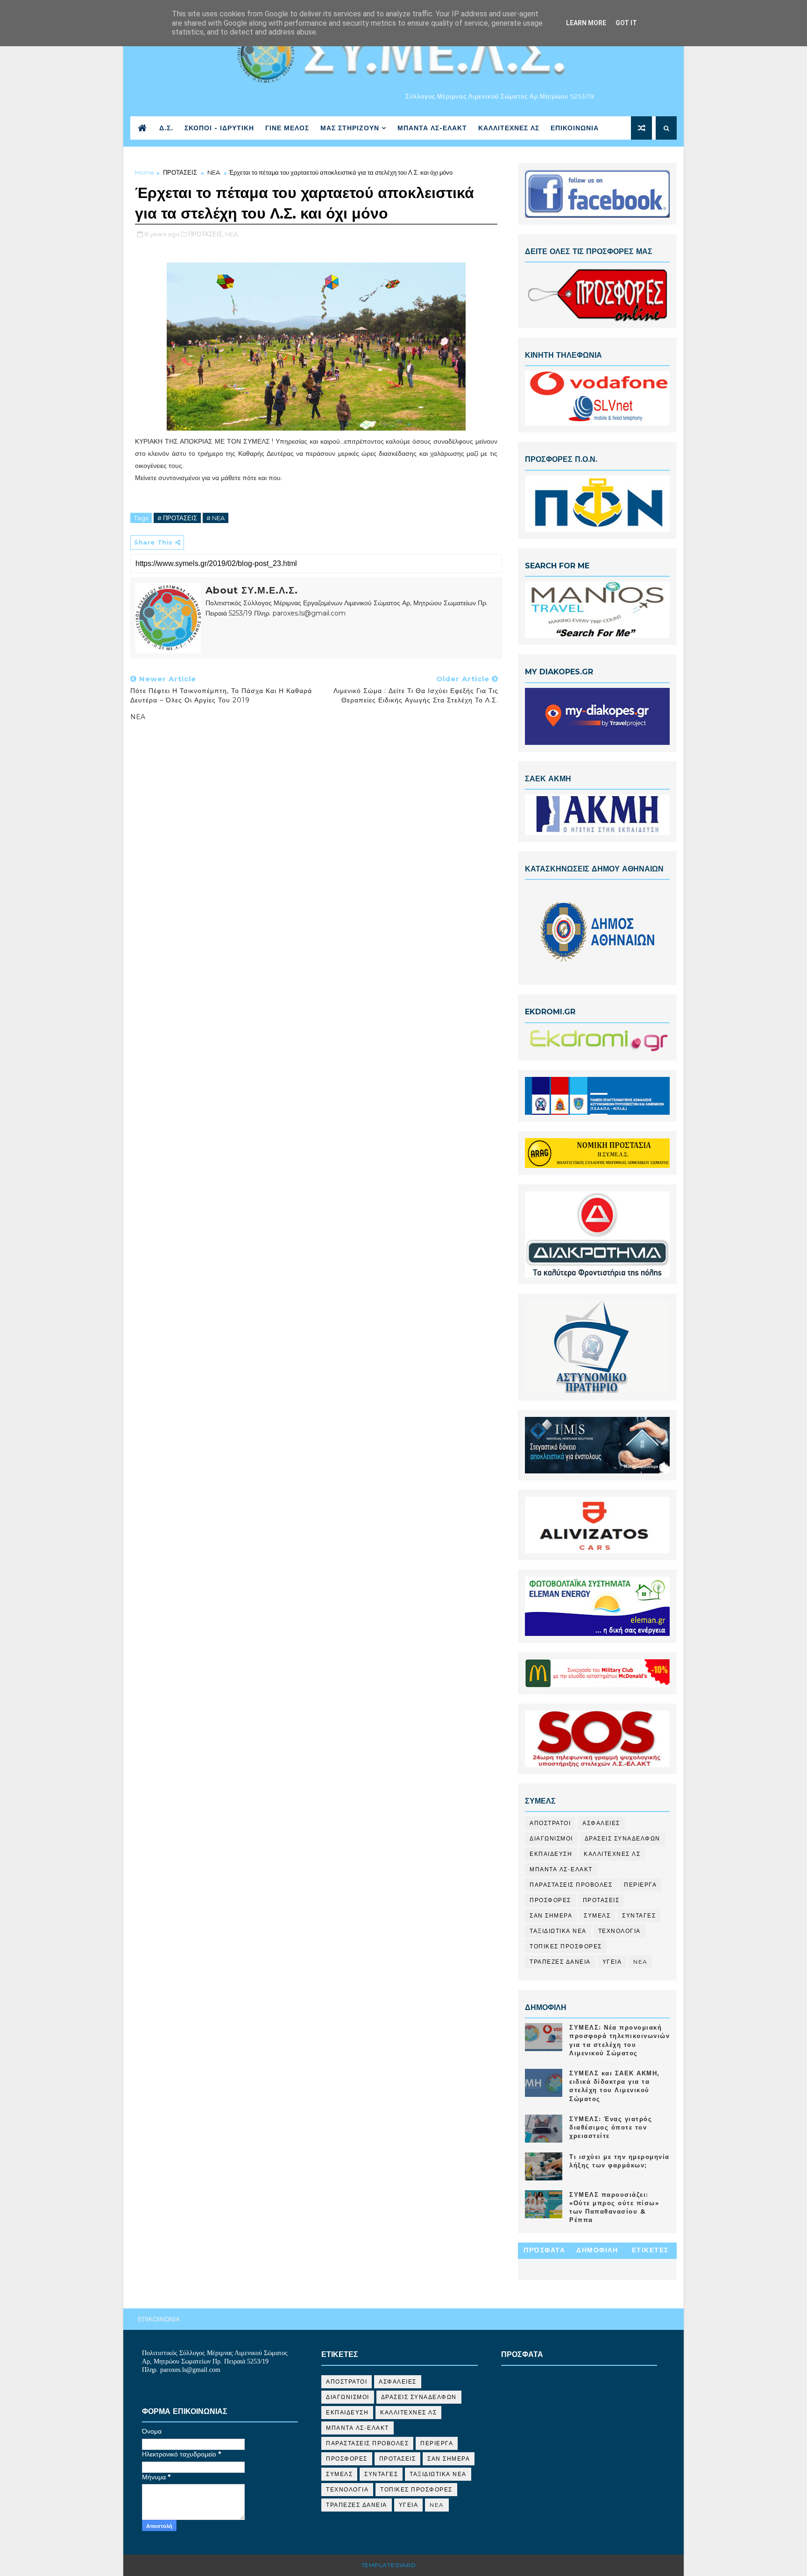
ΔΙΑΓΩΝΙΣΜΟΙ (551, 1838)
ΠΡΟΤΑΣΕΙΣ (180, 172)
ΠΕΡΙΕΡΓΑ (640, 1885)
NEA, (232, 234)
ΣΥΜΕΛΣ (597, 1915)
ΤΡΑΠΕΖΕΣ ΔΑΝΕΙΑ (560, 1962)
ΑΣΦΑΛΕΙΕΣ (601, 1823)
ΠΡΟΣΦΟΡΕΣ (550, 1900)
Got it (626, 23)
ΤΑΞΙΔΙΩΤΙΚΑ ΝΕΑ (558, 1931)
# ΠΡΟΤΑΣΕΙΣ (177, 518)
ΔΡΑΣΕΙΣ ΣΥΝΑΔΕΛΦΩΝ (623, 1838)
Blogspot (436, 2565)
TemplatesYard (389, 2565)
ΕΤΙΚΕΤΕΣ (650, 2250)
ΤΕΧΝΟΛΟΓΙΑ (619, 1931)
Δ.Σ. (166, 128)
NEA (214, 172)
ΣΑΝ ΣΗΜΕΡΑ (551, 1915)
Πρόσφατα (544, 2250)
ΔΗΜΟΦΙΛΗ (597, 2250)
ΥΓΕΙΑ (612, 1962)
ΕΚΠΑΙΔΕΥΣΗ (551, 1854)
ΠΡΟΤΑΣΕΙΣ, (206, 234)
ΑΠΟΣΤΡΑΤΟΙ (550, 1823)
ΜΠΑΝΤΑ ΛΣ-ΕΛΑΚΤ (432, 128)
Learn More (586, 23)
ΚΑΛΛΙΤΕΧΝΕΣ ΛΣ (509, 128)
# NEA (216, 518)
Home (145, 172)
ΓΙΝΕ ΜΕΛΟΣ (287, 128)
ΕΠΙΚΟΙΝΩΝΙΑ (575, 128)
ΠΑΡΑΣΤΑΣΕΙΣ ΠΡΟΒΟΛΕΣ (571, 1885)
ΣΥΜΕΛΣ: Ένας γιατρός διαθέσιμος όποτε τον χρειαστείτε (611, 2127)
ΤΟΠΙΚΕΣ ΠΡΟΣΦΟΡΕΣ (566, 1946)
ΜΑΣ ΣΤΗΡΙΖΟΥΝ (350, 128)
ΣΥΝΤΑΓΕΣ (639, 1915)
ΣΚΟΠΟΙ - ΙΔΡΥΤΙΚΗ (219, 128)
